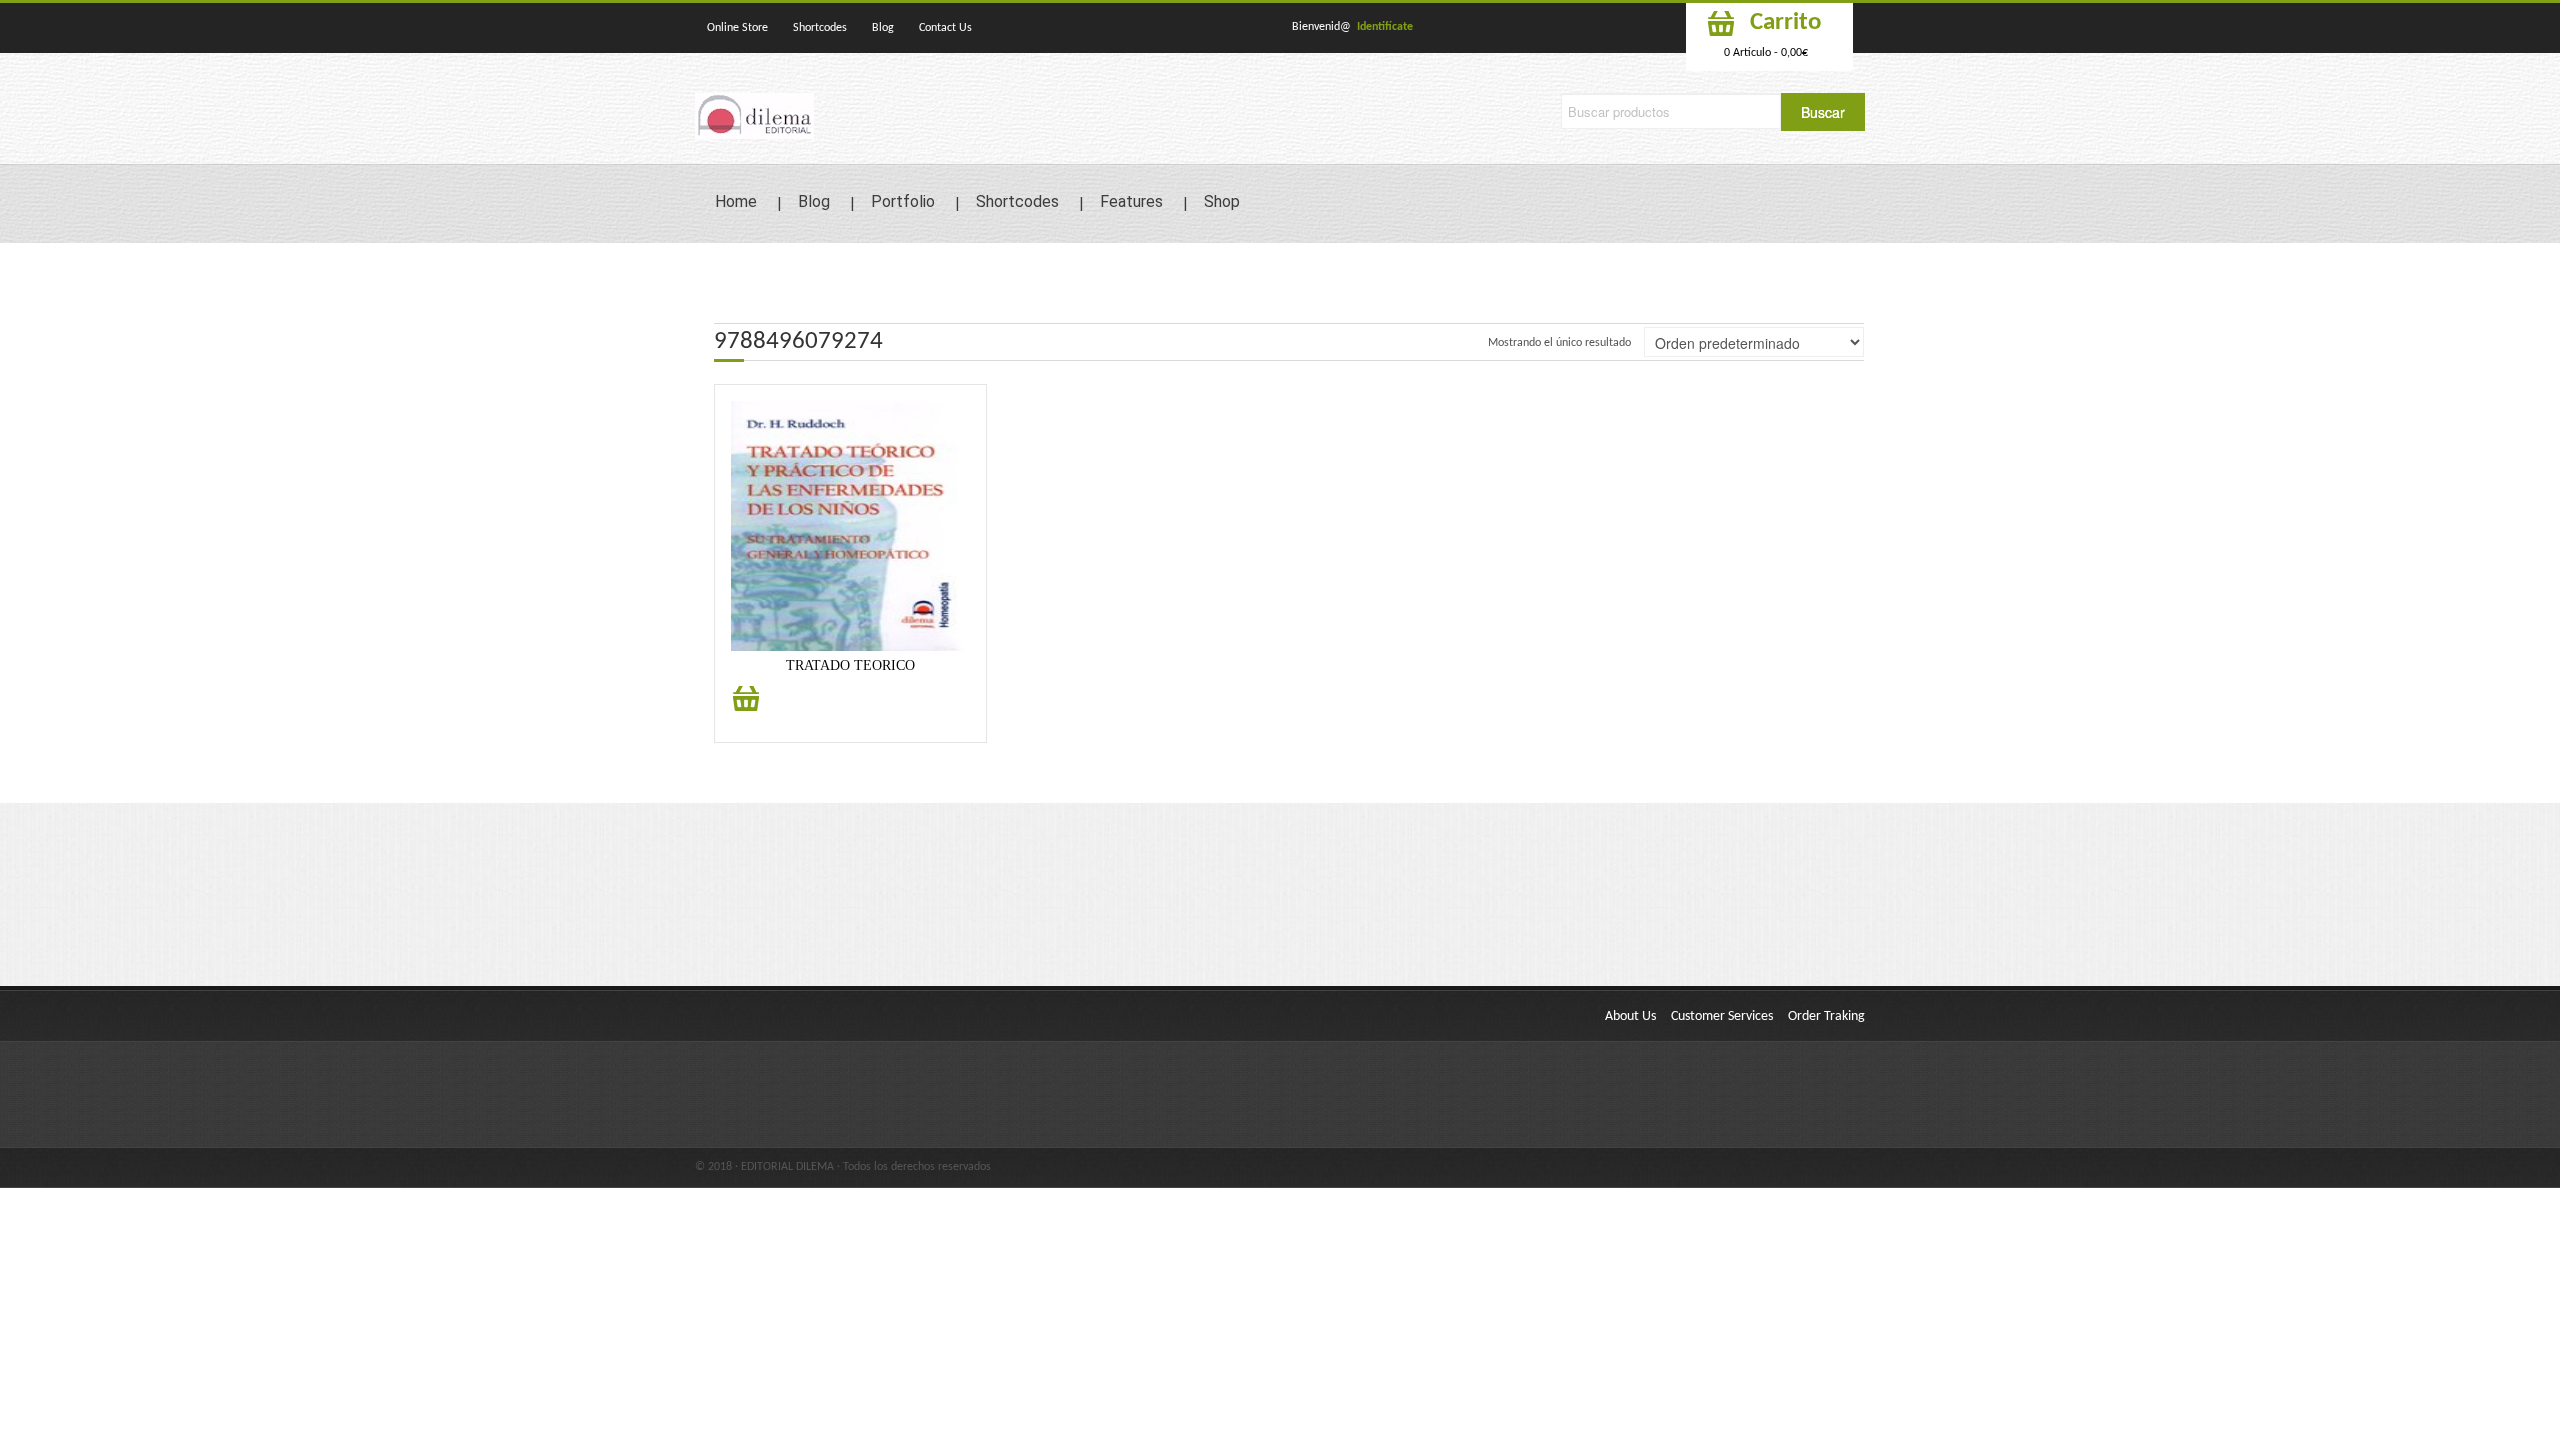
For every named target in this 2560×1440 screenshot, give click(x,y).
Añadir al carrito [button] (746, 709)
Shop (1222, 201)
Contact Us (945, 28)
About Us (1630, 1016)
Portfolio (903, 201)
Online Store (737, 28)
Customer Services (1722, 1016)
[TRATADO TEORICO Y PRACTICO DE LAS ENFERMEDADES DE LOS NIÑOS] (850, 526)
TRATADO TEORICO (850, 665)
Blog (883, 28)
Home (736, 201)
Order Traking (1826, 1016)
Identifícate (1385, 27)
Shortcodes (820, 28)
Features (1131, 201)
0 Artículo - (1766, 53)
